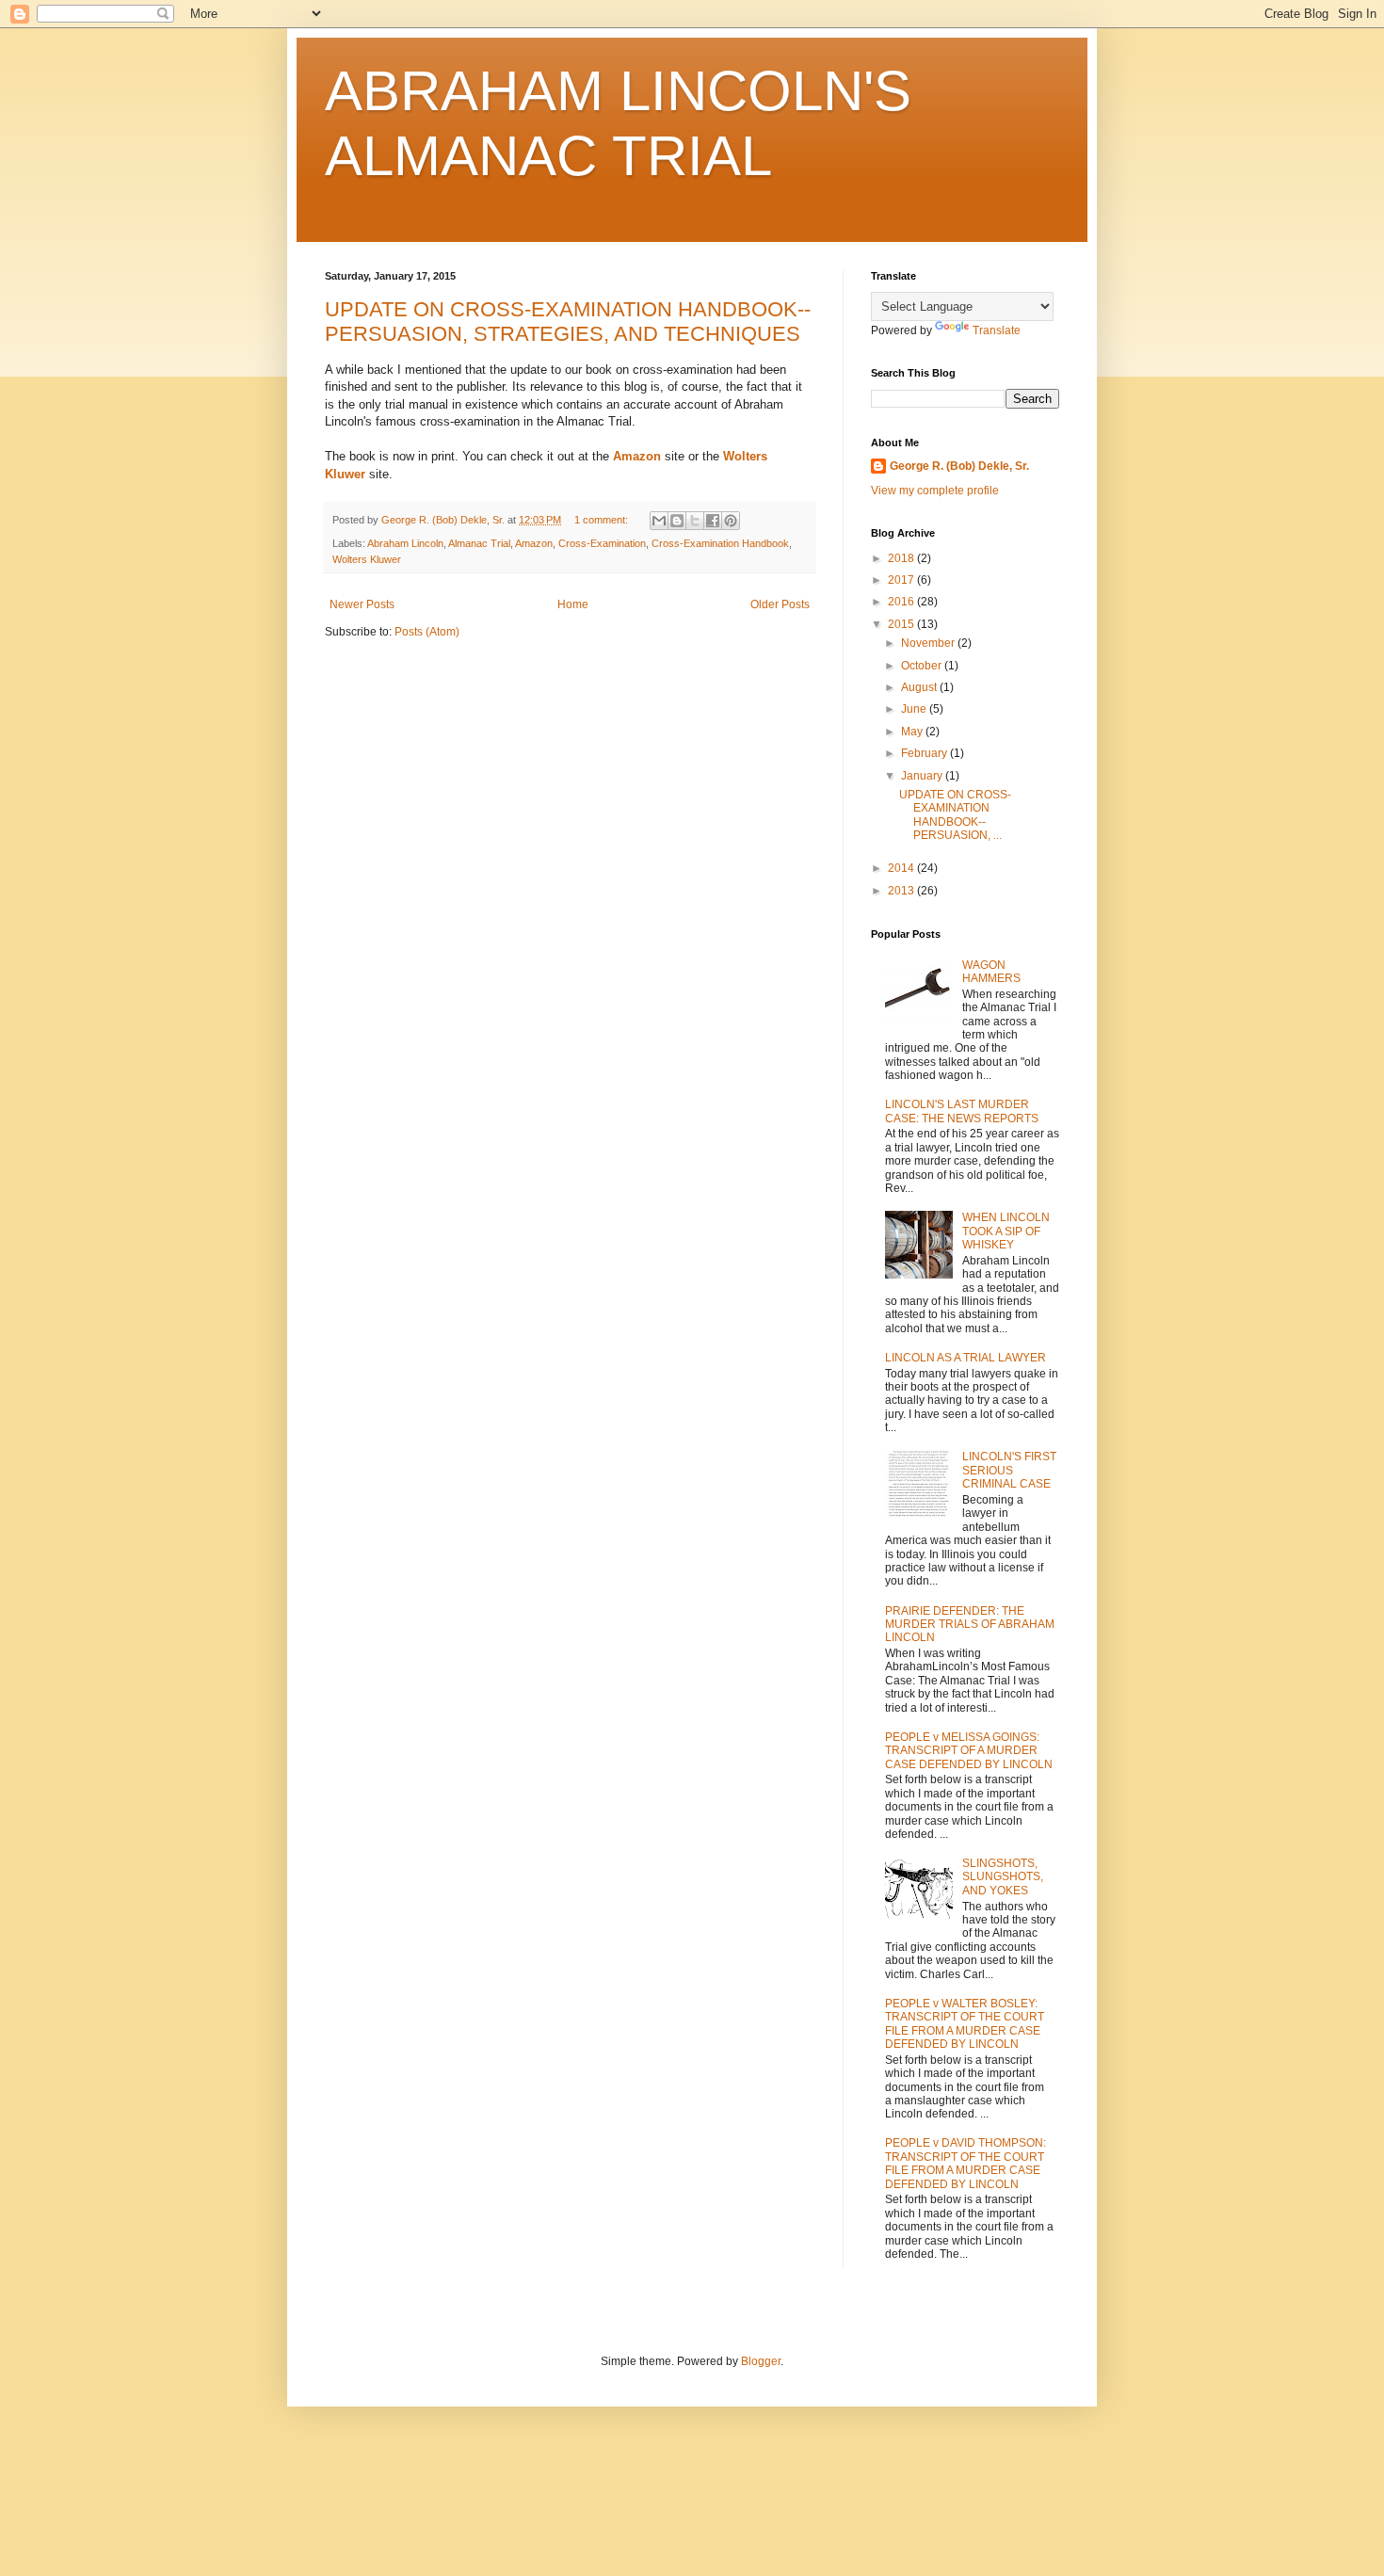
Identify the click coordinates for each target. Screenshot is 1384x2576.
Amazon (534, 543)
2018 (902, 558)
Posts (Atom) (427, 632)
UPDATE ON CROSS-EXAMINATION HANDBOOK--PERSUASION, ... (955, 815)
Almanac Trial (479, 543)
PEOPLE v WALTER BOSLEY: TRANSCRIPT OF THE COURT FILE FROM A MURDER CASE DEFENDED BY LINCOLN (965, 2024)
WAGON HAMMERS (991, 972)
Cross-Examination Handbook (720, 543)
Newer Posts (362, 604)
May (913, 732)
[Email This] (659, 521)
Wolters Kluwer (367, 559)
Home (573, 604)
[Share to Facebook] (713, 521)
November (929, 643)
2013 (902, 891)
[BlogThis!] (677, 521)
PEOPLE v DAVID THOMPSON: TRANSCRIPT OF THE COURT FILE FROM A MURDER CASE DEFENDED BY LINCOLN (966, 2163)
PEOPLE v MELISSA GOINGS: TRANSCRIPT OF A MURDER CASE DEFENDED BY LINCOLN (969, 1751)
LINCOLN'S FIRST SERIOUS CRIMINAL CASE (1009, 1470)
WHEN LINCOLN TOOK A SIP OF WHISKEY (1006, 1231)
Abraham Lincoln (405, 543)
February (925, 753)
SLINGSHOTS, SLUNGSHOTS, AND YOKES (1003, 1877)
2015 (902, 624)
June (915, 709)
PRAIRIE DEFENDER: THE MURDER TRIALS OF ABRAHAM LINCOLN (970, 1625)
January (923, 776)
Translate (997, 330)
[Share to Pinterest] (731, 521)
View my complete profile (935, 491)
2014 (902, 868)
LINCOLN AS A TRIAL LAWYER (966, 1358)
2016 (902, 602)
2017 (902, 580)
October (923, 666)
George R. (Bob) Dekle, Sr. (959, 466)
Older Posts (780, 604)
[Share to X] (695, 521)
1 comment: (603, 520)
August (920, 687)
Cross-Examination (602, 543)
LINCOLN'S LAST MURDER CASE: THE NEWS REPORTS (962, 1111)
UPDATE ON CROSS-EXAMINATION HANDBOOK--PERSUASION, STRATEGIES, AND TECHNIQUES (568, 322)
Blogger (761, 2361)
